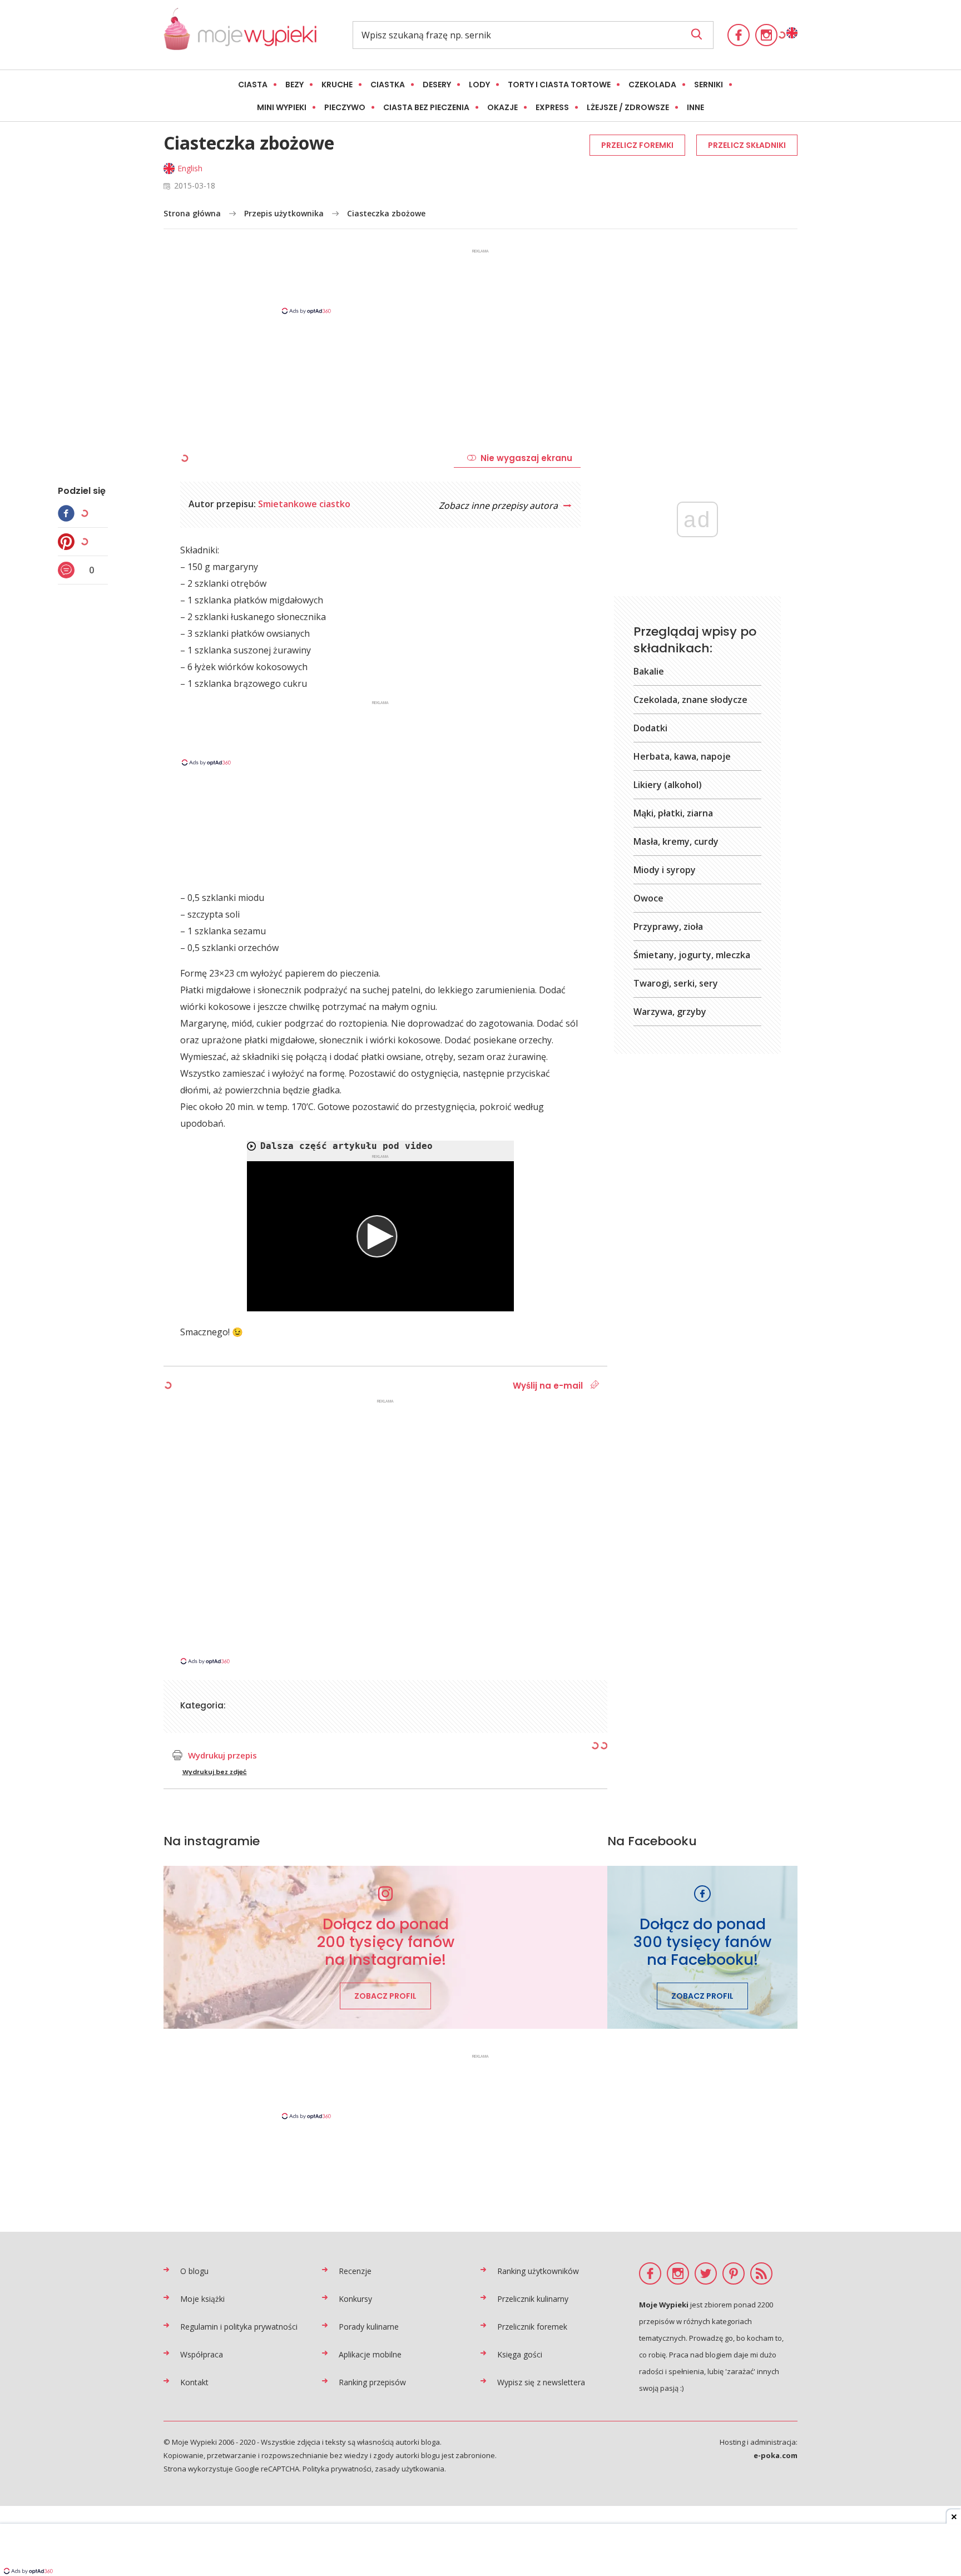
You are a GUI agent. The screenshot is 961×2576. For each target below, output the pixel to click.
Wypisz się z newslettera (541, 2382)
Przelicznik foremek (532, 2327)
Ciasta (253, 85)
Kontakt (194, 2382)
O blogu (194, 2271)
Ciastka (388, 85)
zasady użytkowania (410, 2469)
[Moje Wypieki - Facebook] (739, 35)
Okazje (502, 107)
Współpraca (202, 2354)
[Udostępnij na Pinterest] (69, 542)
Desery (437, 85)
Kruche (337, 85)
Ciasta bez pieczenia (426, 107)
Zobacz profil (385, 1996)
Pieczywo (345, 107)
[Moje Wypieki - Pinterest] (734, 2273)
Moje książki (202, 2299)
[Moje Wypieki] (240, 35)
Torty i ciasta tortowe (559, 85)
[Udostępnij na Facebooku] (69, 513)
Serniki (709, 85)
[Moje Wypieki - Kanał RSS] (761, 2273)
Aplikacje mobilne (370, 2354)
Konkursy (355, 2299)
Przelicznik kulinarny (533, 2299)
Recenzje (355, 2271)
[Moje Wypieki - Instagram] (766, 35)
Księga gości (520, 2354)
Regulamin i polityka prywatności (239, 2327)
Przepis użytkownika (284, 213)
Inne (695, 107)
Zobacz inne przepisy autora (499, 506)
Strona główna (192, 213)
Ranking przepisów (372, 2382)
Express (552, 107)
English (190, 168)
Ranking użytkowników (538, 2271)
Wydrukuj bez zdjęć (215, 1772)
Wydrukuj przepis (222, 1755)
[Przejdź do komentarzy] (69, 570)
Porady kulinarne (369, 2327)
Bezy (294, 85)
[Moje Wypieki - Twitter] (706, 2273)
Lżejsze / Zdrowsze (628, 107)
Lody (479, 85)
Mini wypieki (282, 107)
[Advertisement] (481, 281)
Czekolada (652, 85)
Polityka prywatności (337, 2469)
